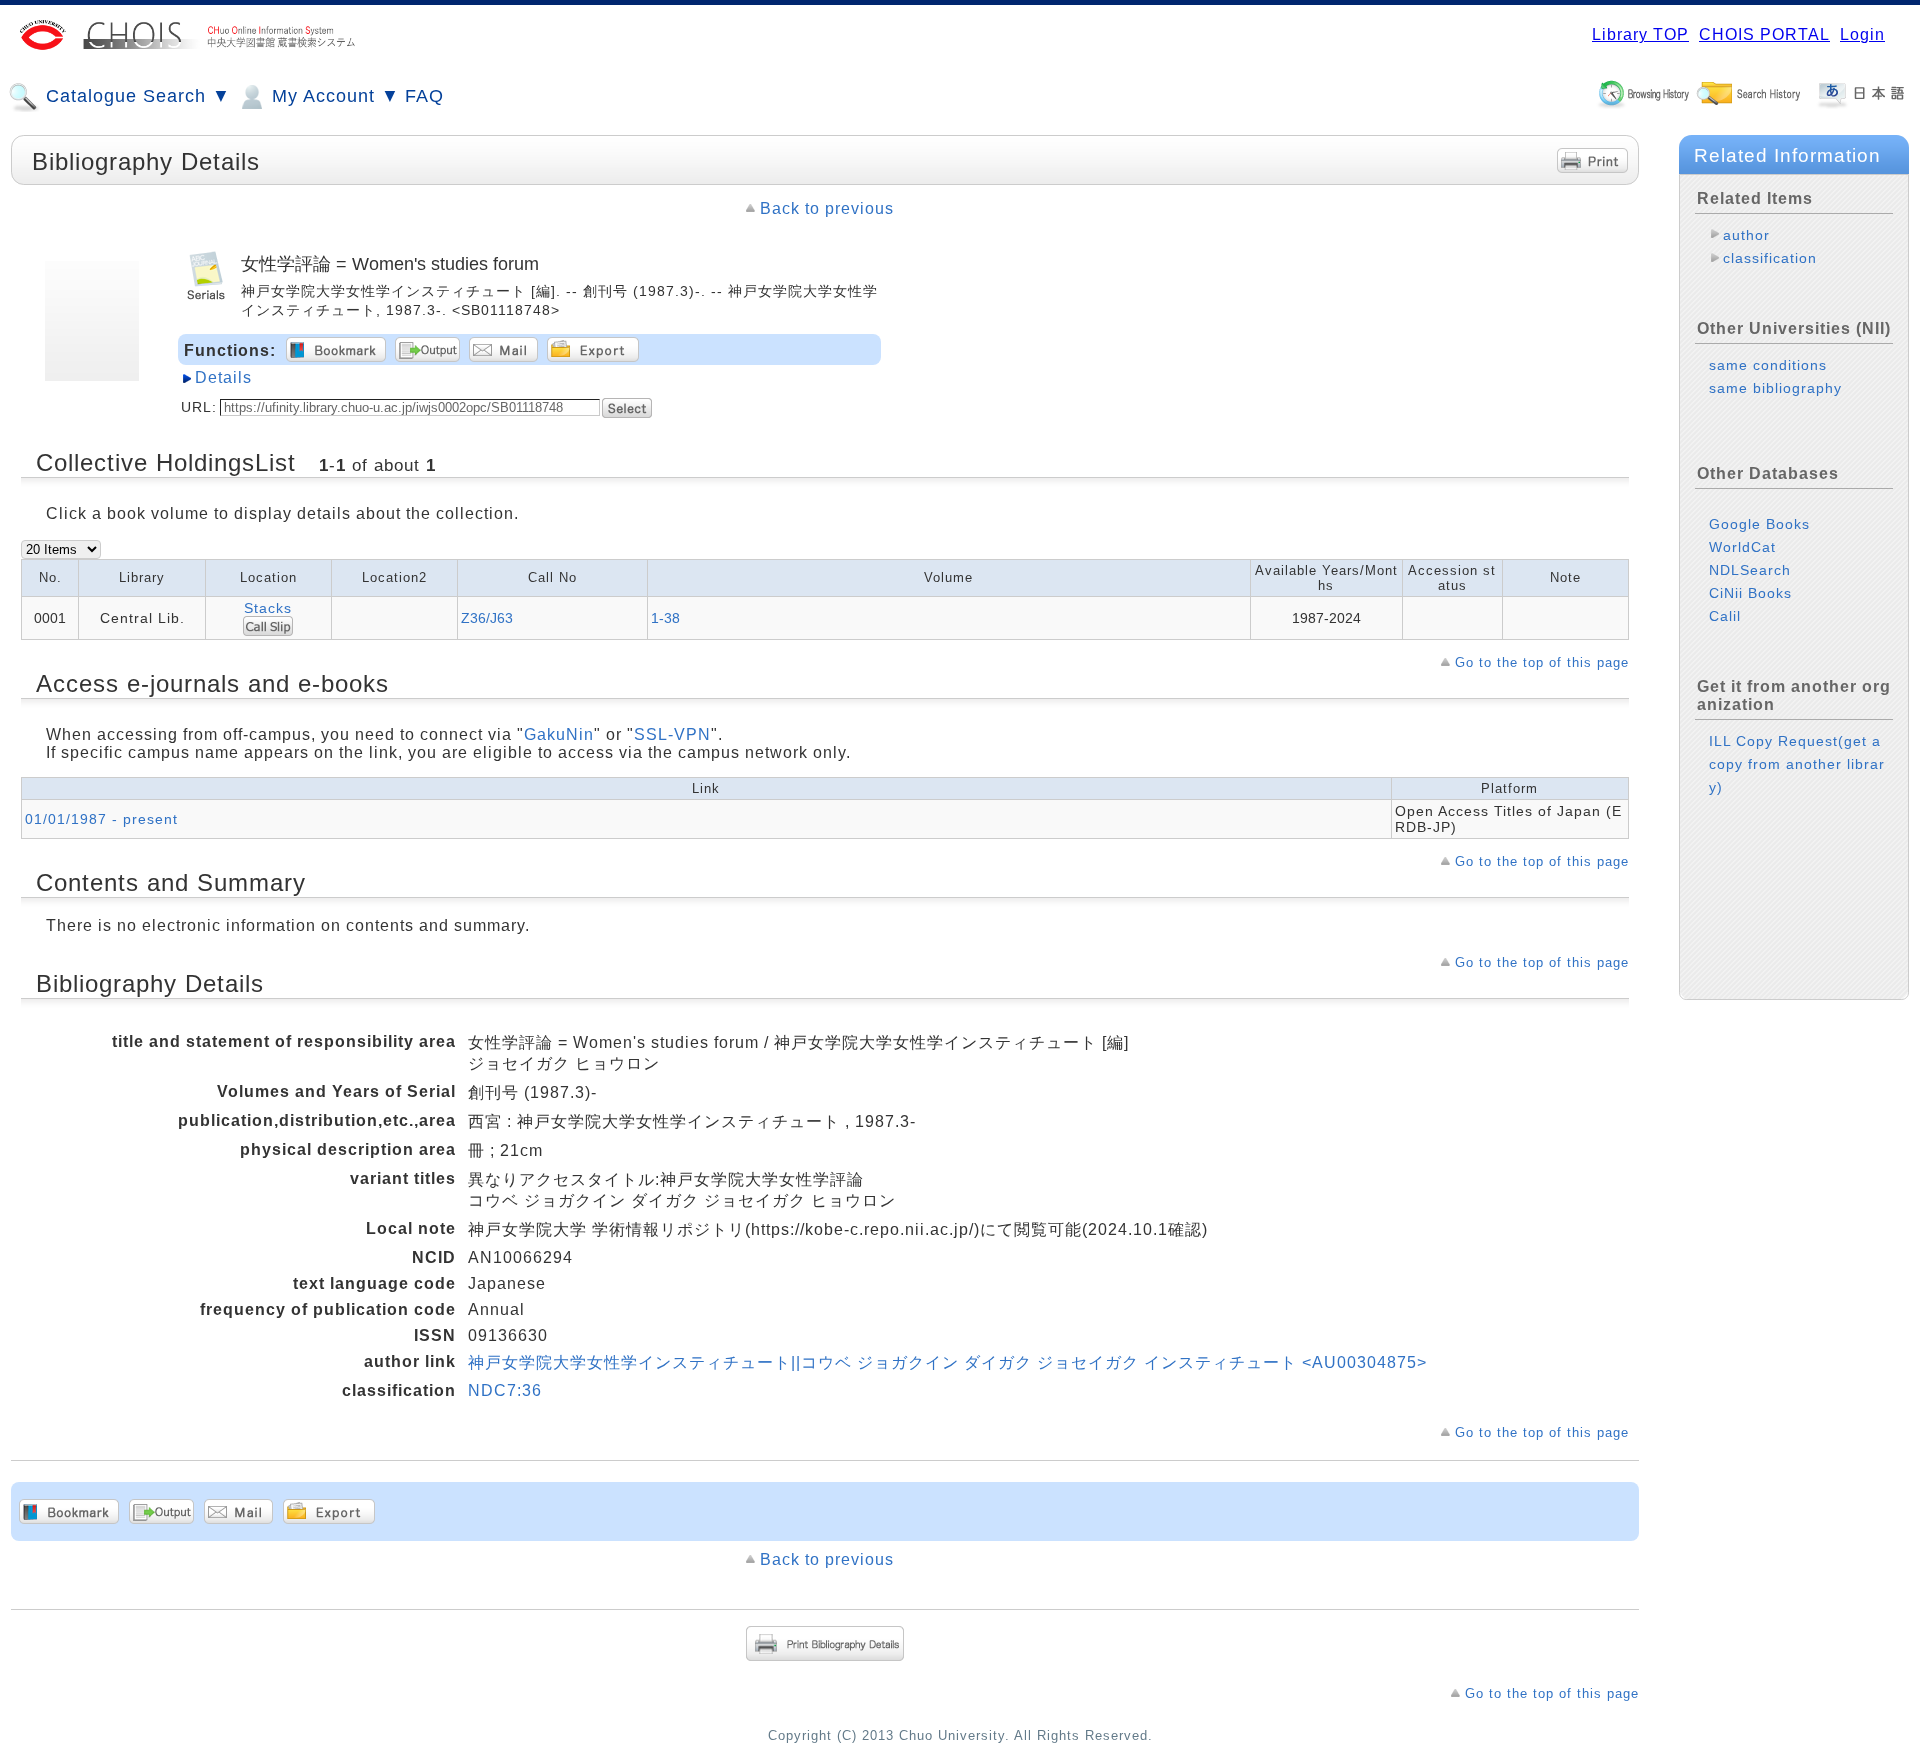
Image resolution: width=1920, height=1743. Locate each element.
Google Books (1759, 524)
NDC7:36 (505, 1390)
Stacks (268, 608)
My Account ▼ (333, 96)
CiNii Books (1750, 593)
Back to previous (827, 208)
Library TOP (1640, 34)
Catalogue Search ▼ (135, 96)
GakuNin (559, 734)
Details (223, 377)
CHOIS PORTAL (1764, 34)
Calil (1725, 616)
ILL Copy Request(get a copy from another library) (1797, 764)
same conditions (1768, 365)
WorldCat (1742, 547)
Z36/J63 (487, 618)
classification (1770, 258)
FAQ (424, 96)
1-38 (665, 618)
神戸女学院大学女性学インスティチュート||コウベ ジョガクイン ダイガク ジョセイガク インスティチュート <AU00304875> (947, 1362)
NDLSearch (1750, 570)
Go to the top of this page (1542, 662)
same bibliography (1775, 388)
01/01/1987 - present (101, 819)
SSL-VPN (672, 734)
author (1746, 235)
